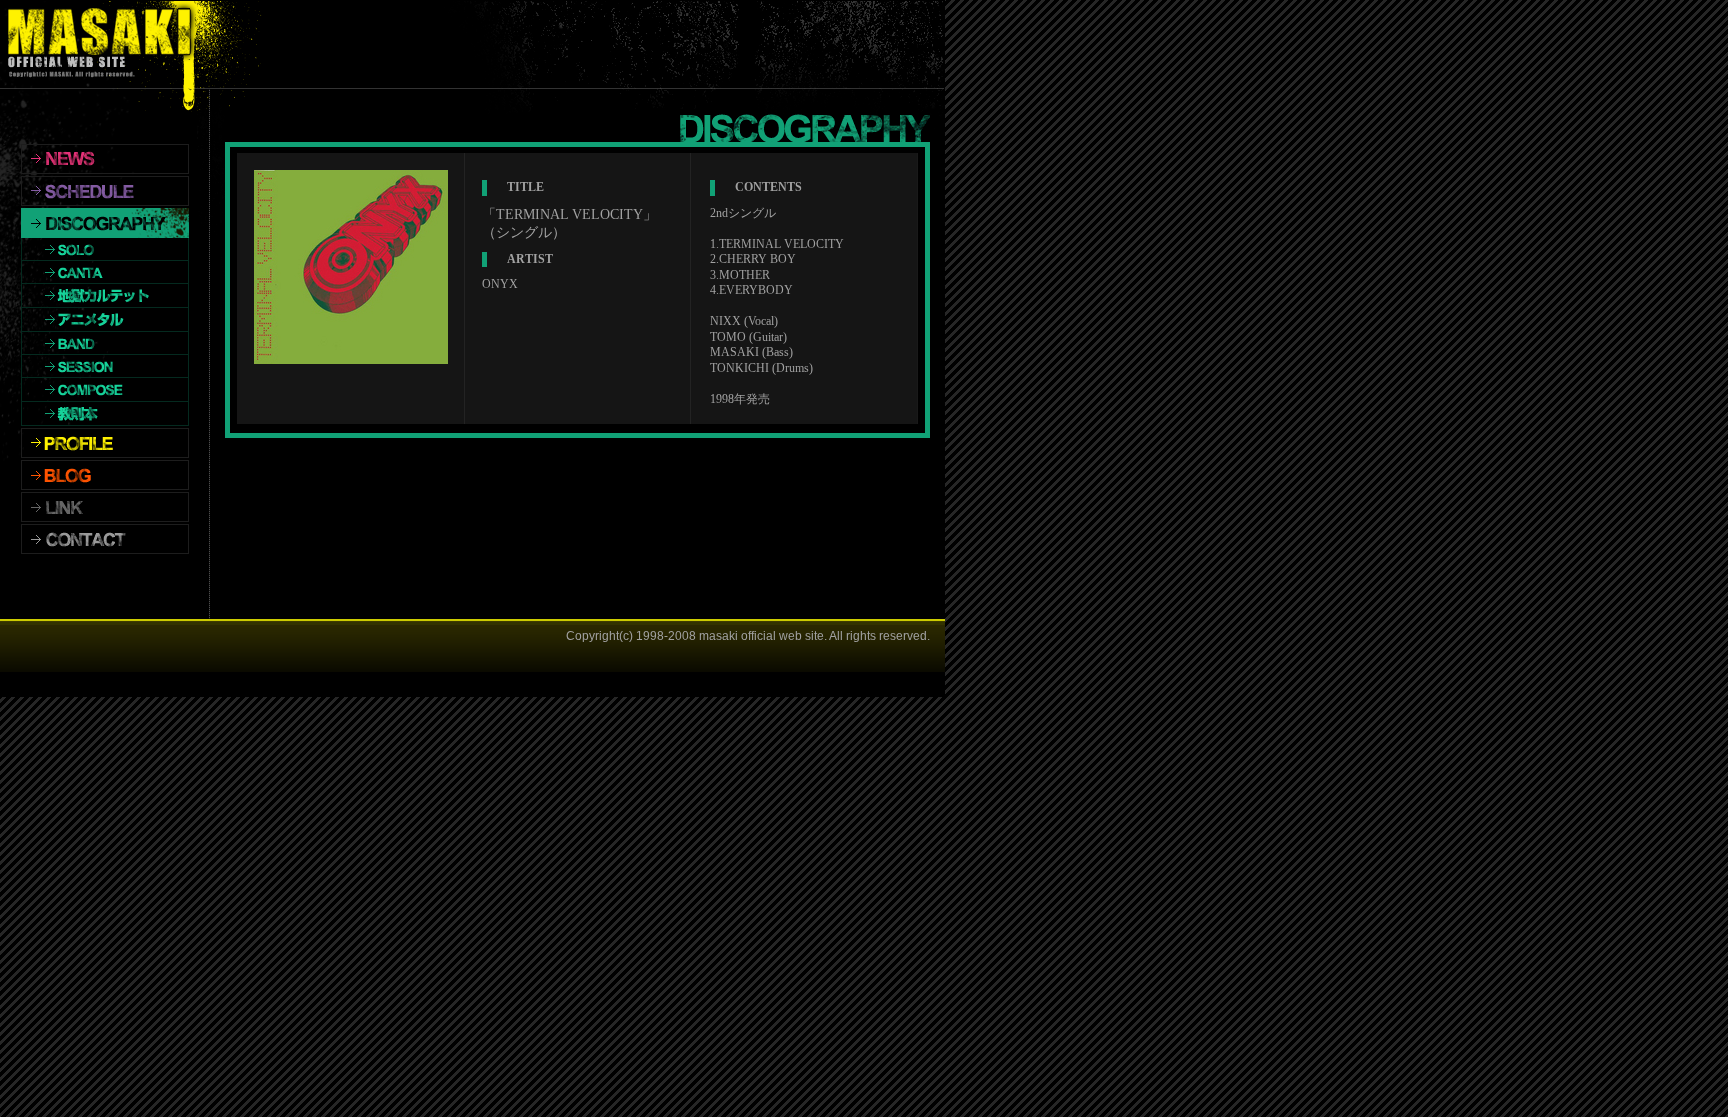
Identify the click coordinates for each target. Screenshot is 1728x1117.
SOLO (105, 249)
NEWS (105, 159)
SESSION (105, 366)
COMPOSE (105, 390)
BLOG (105, 475)
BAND (105, 343)
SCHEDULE (105, 191)
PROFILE (105, 443)
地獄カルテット (105, 296)
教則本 (105, 414)
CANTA (105, 272)
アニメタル (105, 320)
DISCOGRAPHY (105, 223)
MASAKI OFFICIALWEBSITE (104, 44)
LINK (105, 507)
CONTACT (105, 539)
